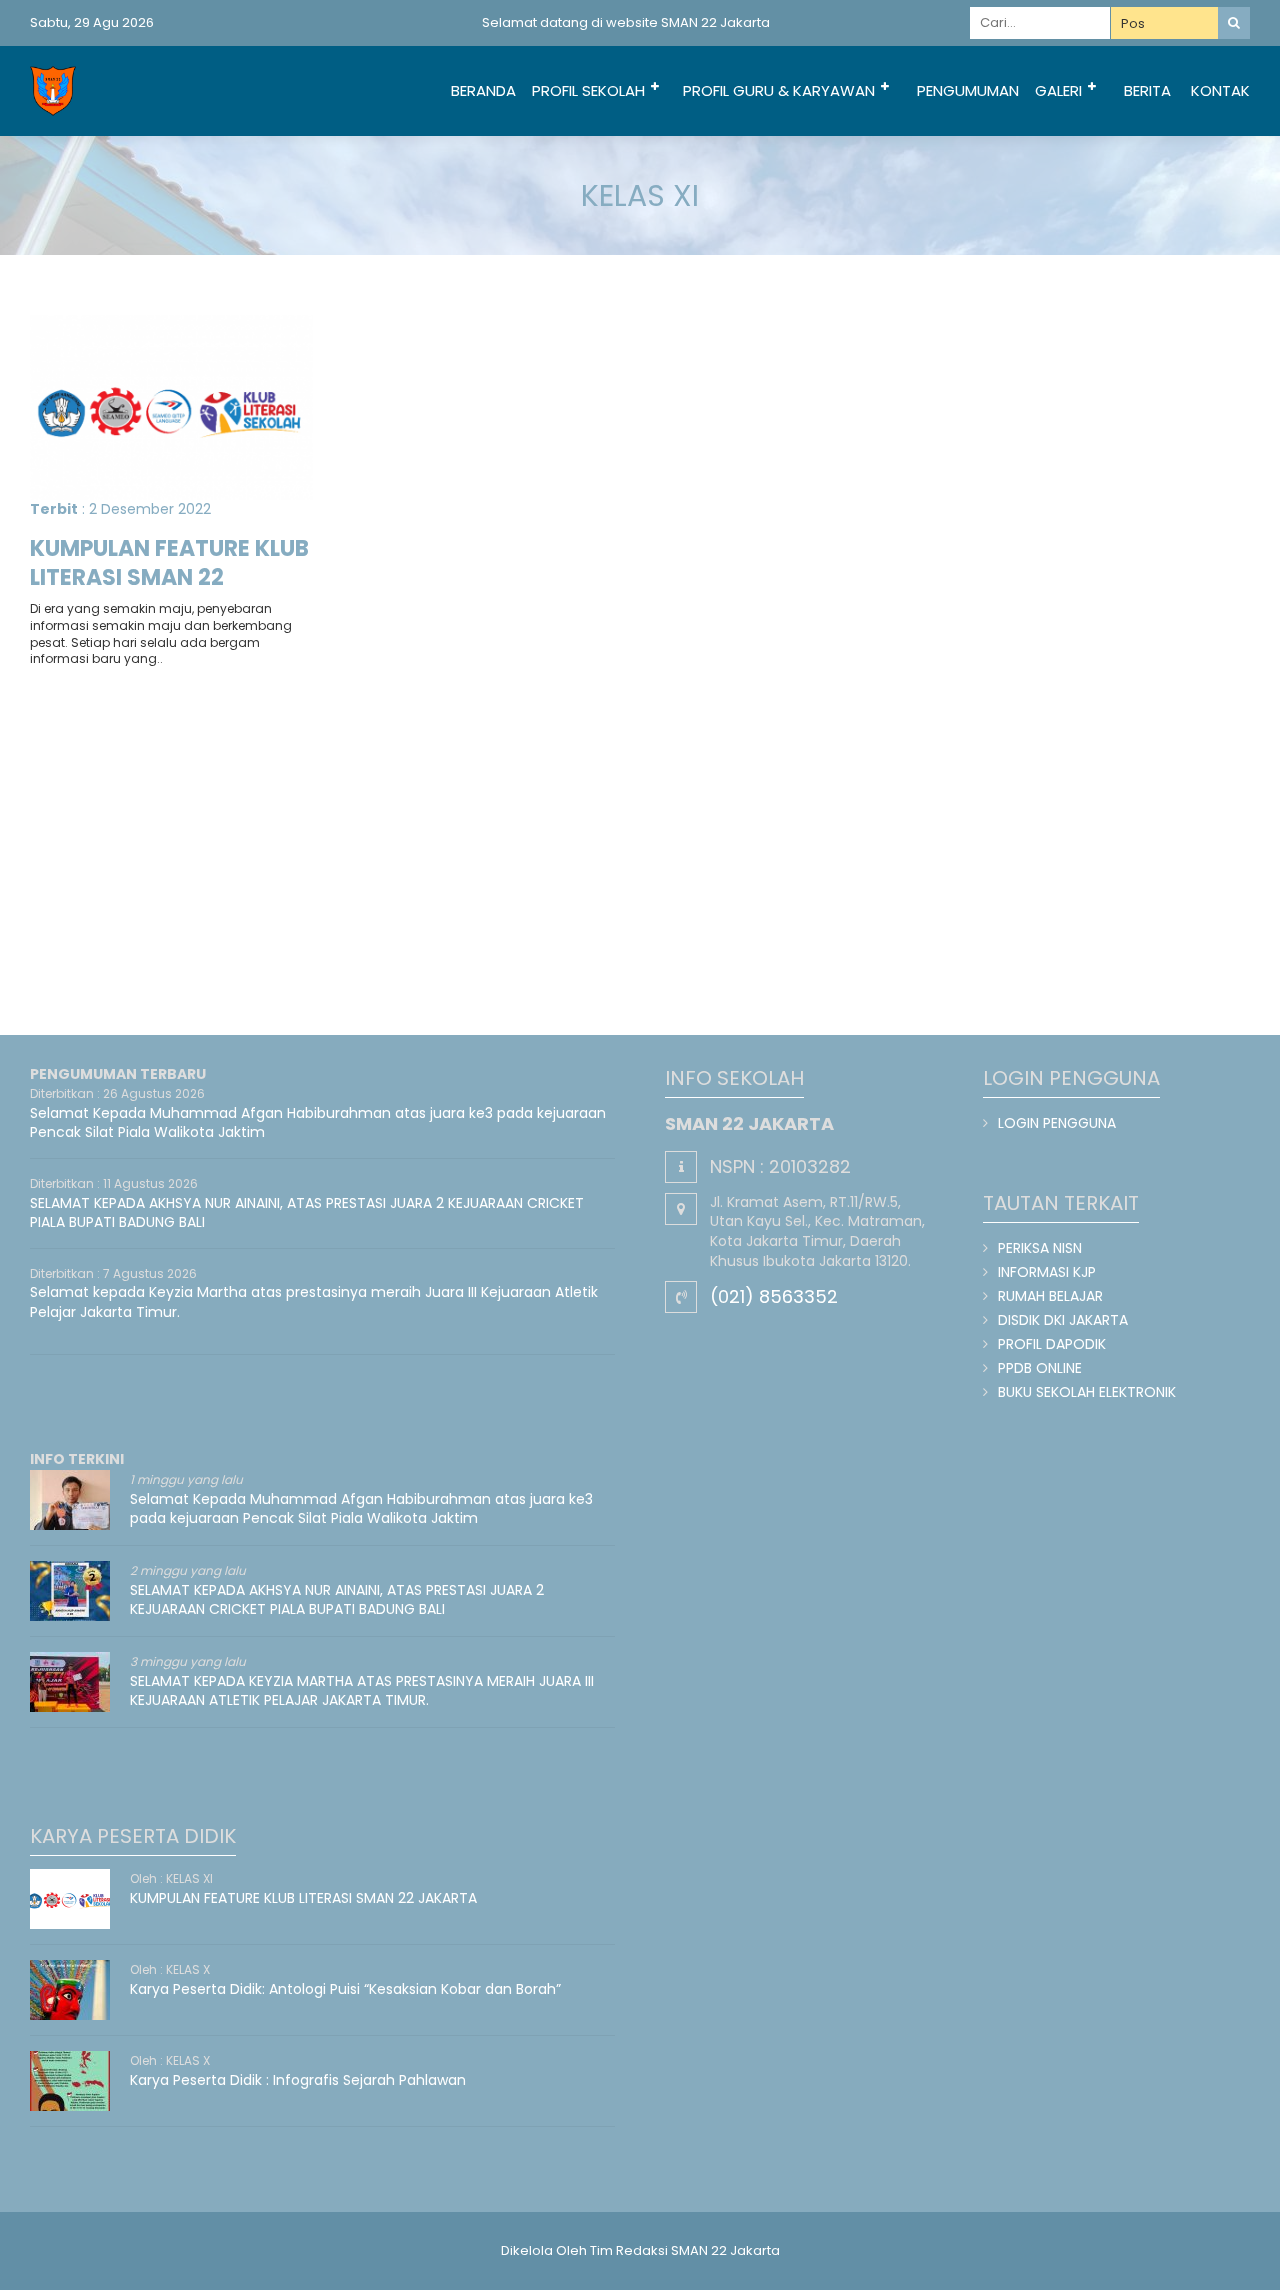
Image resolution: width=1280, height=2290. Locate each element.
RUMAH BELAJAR (1050, 1296)
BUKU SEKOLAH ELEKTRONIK (1087, 1392)
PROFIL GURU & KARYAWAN (779, 90)
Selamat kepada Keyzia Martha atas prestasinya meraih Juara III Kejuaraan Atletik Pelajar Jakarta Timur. (314, 1302)
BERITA (1147, 90)
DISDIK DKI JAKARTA (1063, 1320)
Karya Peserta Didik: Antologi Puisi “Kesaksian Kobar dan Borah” (345, 1989)
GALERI (1058, 90)
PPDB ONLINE (1040, 1368)
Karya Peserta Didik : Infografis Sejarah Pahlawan (298, 2080)
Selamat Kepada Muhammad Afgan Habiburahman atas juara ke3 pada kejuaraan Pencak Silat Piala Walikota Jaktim (318, 1123)
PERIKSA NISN (1040, 1248)
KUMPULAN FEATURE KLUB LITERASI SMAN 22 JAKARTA (169, 577)
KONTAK (1220, 90)
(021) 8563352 (774, 1296)
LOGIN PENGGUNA (1057, 1123)
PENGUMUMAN (968, 90)
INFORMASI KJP (1047, 1272)
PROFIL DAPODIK (1052, 1344)
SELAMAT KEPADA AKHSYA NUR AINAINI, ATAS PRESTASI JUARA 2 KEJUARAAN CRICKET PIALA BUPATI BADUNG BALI (307, 1213)
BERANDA (483, 90)
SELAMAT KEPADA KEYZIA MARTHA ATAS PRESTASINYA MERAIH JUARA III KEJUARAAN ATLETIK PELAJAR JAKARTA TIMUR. (362, 1691)
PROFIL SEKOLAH (588, 90)
